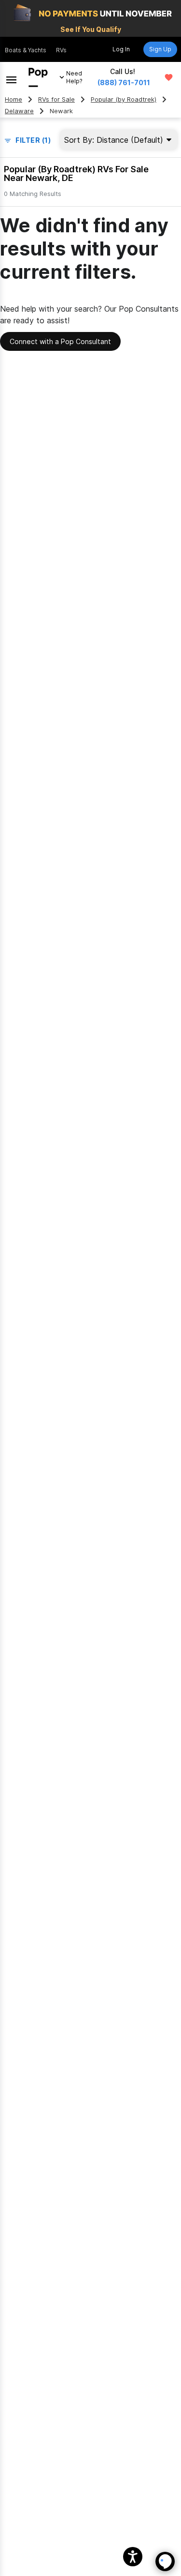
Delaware (19, 111)
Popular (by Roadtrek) (124, 99)
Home (14, 99)
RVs (61, 50)
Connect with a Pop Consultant (60, 341)
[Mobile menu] (11, 77)
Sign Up (160, 49)
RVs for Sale (56, 99)
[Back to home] (38, 77)
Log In (121, 49)
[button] (133, 2557)
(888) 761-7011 (124, 83)
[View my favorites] (169, 77)
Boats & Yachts (26, 50)
